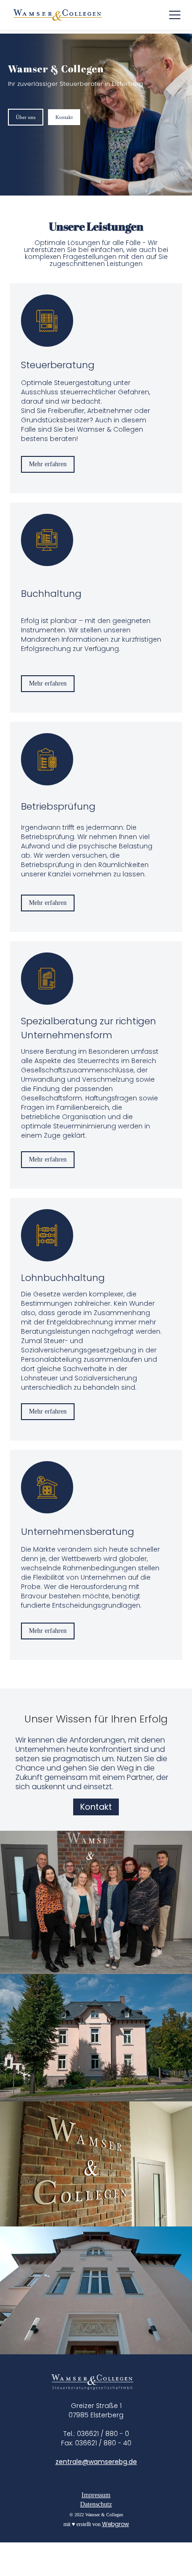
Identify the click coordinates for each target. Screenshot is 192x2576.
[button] (173, 15)
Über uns (26, 117)
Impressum (96, 2495)
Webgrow (116, 2524)
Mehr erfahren (48, 464)
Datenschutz (96, 2504)
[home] (58, 15)
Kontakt (64, 117)
